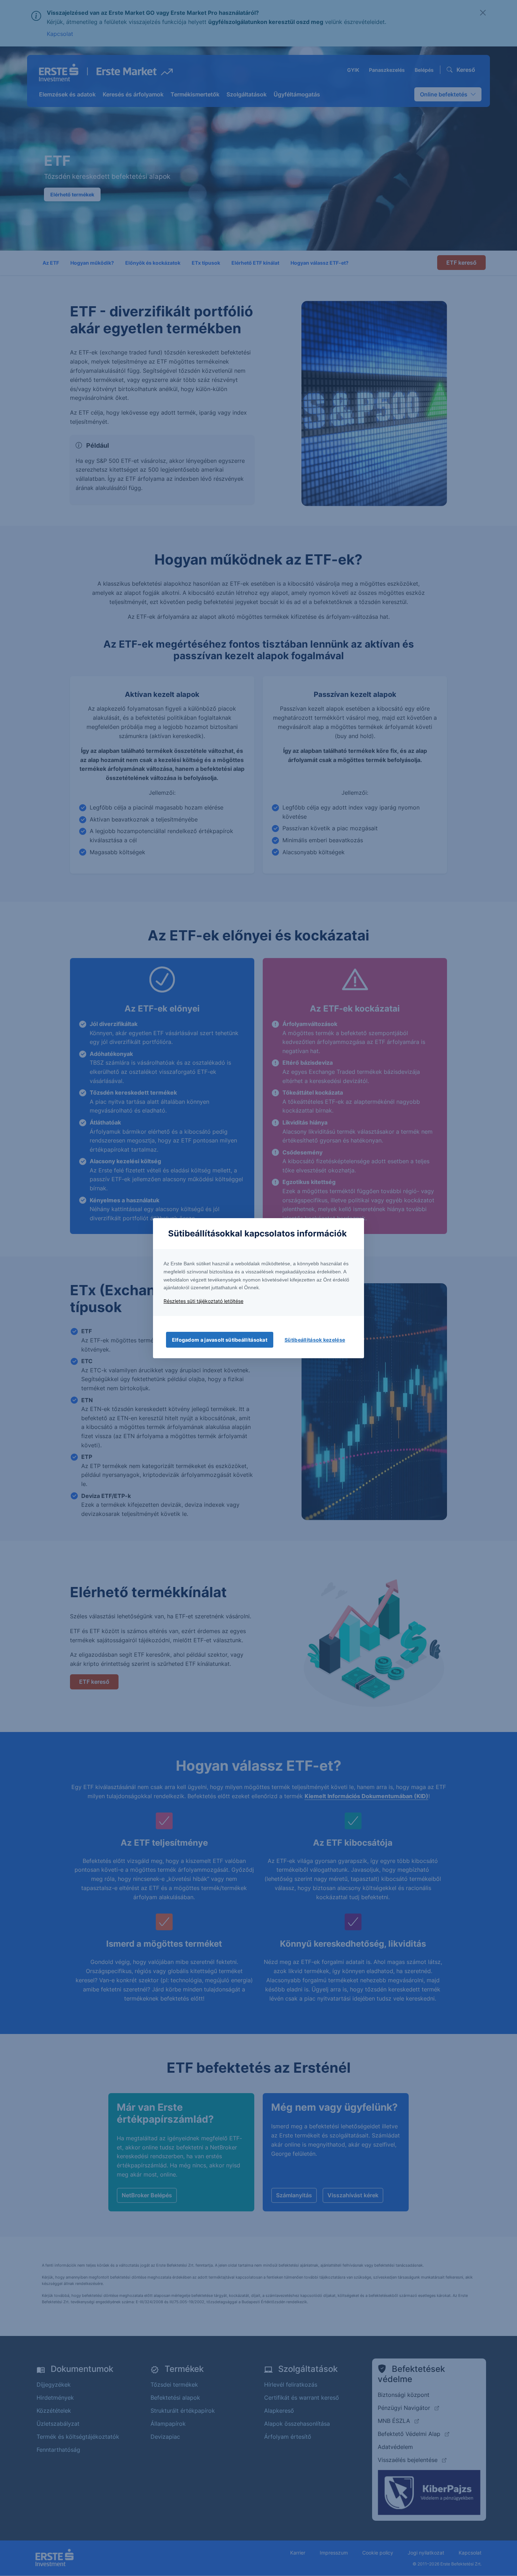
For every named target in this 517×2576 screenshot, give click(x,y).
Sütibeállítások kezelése (315, 1340)
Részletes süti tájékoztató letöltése (203, 1301)
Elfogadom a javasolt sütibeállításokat (220, 1340)
